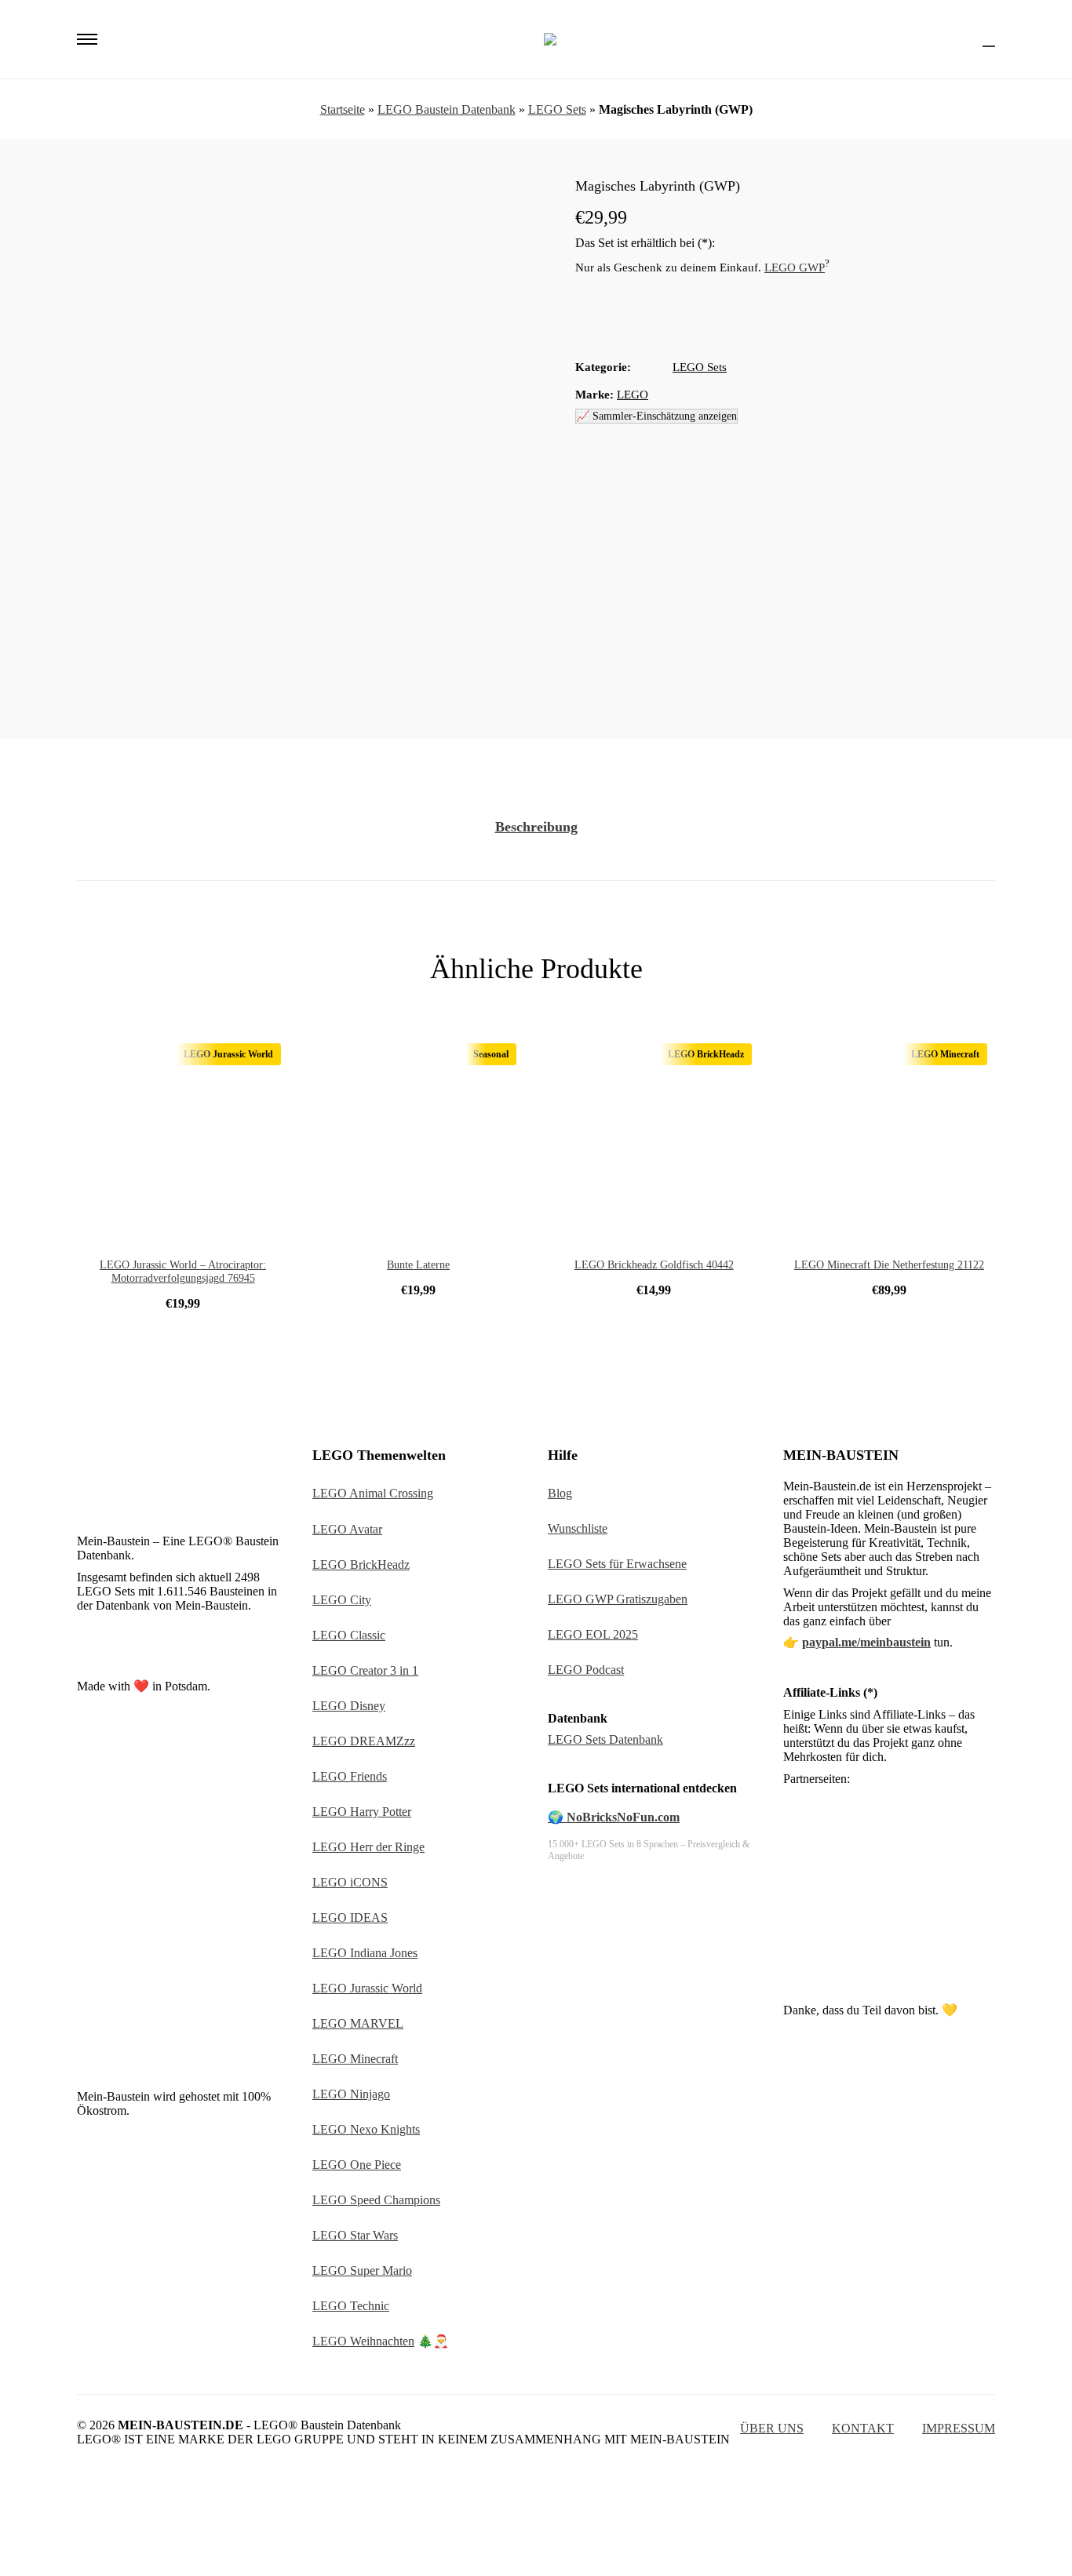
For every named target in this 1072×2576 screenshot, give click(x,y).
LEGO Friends (350, 1776)
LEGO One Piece (357, 2165)
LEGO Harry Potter (362, 1812)
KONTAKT (863, 2428)
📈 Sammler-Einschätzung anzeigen (656, 416)
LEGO (633, 395)
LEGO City (342, 1600)
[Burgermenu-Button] (87, 39)
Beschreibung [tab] (536, 827)
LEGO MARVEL (358, 2023)
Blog (560, 1493)
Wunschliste (578, 1528)
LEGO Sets (557, 109)
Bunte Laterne (418, 1265)
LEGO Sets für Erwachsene (617, 1564)
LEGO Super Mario (362, 2270)
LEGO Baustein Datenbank (447, 109)
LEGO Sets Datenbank (605, 1739)
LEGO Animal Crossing (373, 1493)
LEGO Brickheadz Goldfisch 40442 (654, 1265)
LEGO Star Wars (355, 2235)
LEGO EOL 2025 (593, 1634)
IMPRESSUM (959, 2428)
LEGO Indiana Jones (365, 1953)
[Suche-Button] (961, 39)
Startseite (343, 109)
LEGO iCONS (350, 1882)
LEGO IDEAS (350, 1917)
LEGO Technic (351, 2306)
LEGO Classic (349, 1635)
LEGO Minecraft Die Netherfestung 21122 (889, 1265)
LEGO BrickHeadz (361, 1565)
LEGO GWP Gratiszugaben (618, 1599)
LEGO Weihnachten (363, 2341)
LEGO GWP (795, 267)
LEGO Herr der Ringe (368, 1847)
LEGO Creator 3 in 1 (365, 1670)
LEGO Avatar (347, 1529)
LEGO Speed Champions (376, 2200)
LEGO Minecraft (355, 2059)
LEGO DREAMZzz (364, 1741)
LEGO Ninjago (351, 2094)
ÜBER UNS (772, 2428)
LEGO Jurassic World (367, 1988)
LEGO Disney (349, 1706)
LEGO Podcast (586, 1670)
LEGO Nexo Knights (366, 2129)
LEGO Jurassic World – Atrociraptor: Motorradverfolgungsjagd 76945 (183, 1272)
